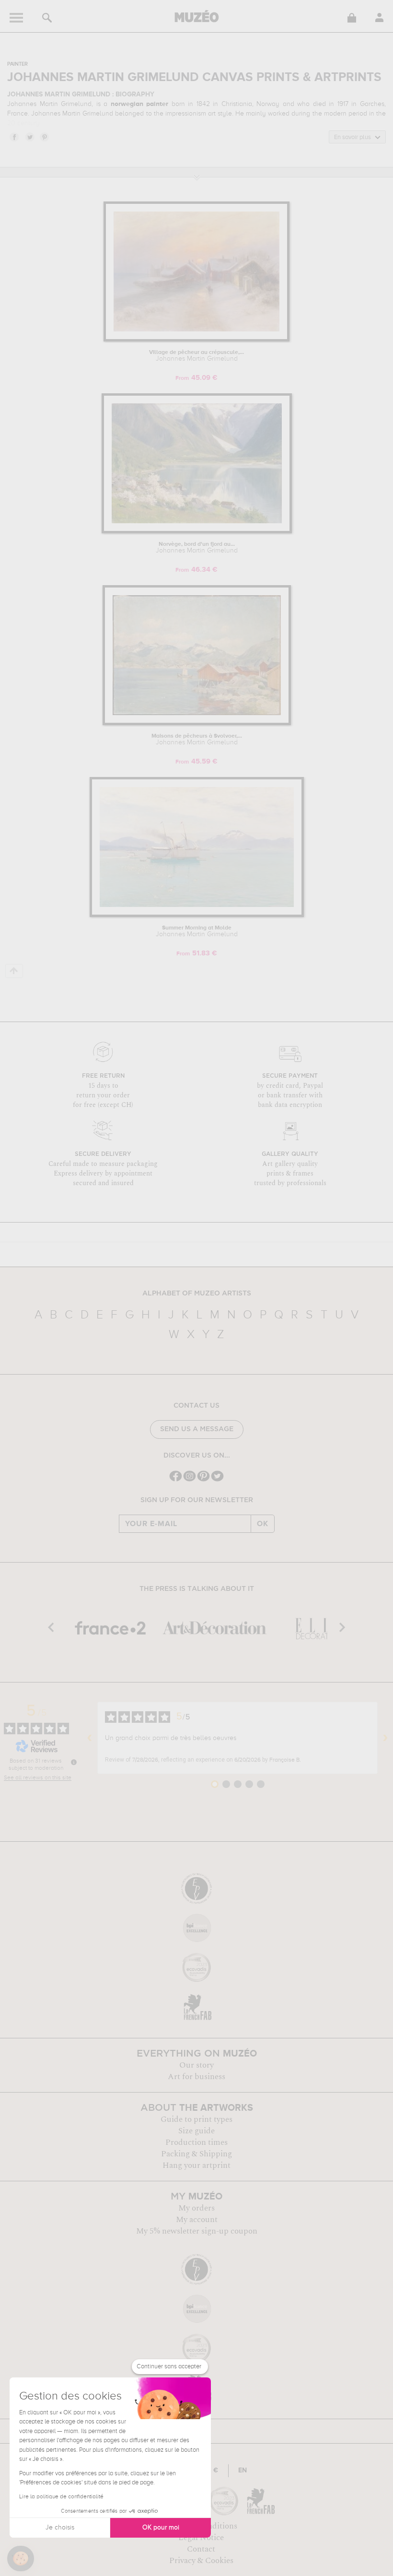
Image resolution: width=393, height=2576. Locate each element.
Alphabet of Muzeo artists (197, 1294)
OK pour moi (161, 2528)
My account (197, 2220)
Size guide (196, 2131)
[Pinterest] (203, 1480)
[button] (21, 2559)
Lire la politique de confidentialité (61, 2497)
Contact (201, 2549)
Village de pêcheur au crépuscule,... (196, 356)
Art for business (196, 2077)
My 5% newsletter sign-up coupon (197, 2231)
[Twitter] (217, 1480)
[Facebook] (176, 1480)
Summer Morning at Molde (197, 931)
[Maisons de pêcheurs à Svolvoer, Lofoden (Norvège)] (197, 723)
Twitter (29, 137)
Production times (196, 2142)
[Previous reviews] (90, 1738)
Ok (263, 1524)
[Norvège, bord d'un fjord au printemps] (197, 532)
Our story (196, 2065)
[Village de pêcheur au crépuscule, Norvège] (196, 340)
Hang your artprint (196, 2165)
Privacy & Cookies (201, 2561)
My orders (196, 2208)
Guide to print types (196, 2119)
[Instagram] (190, 1480)
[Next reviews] (385, 1738)
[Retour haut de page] (14, 971)
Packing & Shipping (196, 2154)
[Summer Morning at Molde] (197, 915)
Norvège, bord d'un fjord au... (197, 548)
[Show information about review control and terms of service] (74, 1762)
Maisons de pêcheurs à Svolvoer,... (197, 740)
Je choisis (60, 2528)
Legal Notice (201, 2538)
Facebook (14, 137)
